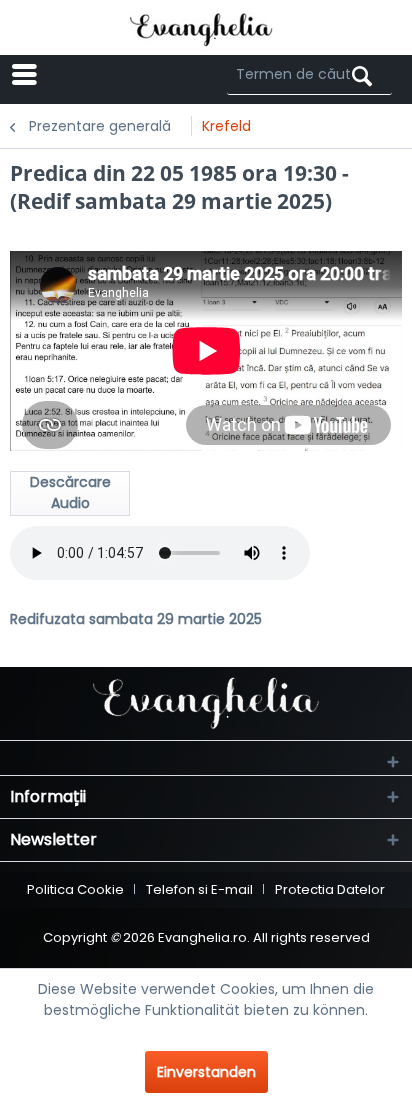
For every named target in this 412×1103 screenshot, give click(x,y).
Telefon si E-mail (199, 889)
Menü (101, 74)
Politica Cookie (75, 889)
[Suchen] (362, 76)
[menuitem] (82, 75)
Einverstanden (206, 1072)
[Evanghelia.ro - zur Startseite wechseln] (206, 27)
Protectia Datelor (330, 889)
